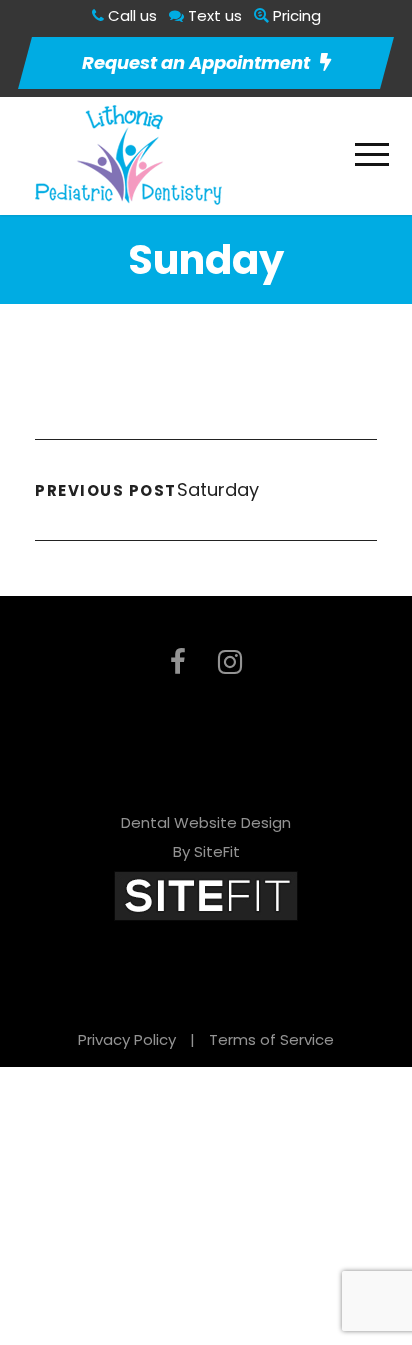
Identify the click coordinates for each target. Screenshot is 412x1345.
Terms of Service (271, 1039)
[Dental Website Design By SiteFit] (206, 894)
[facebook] (178, 662)
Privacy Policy (127, 1039)
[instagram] (230, 662)
